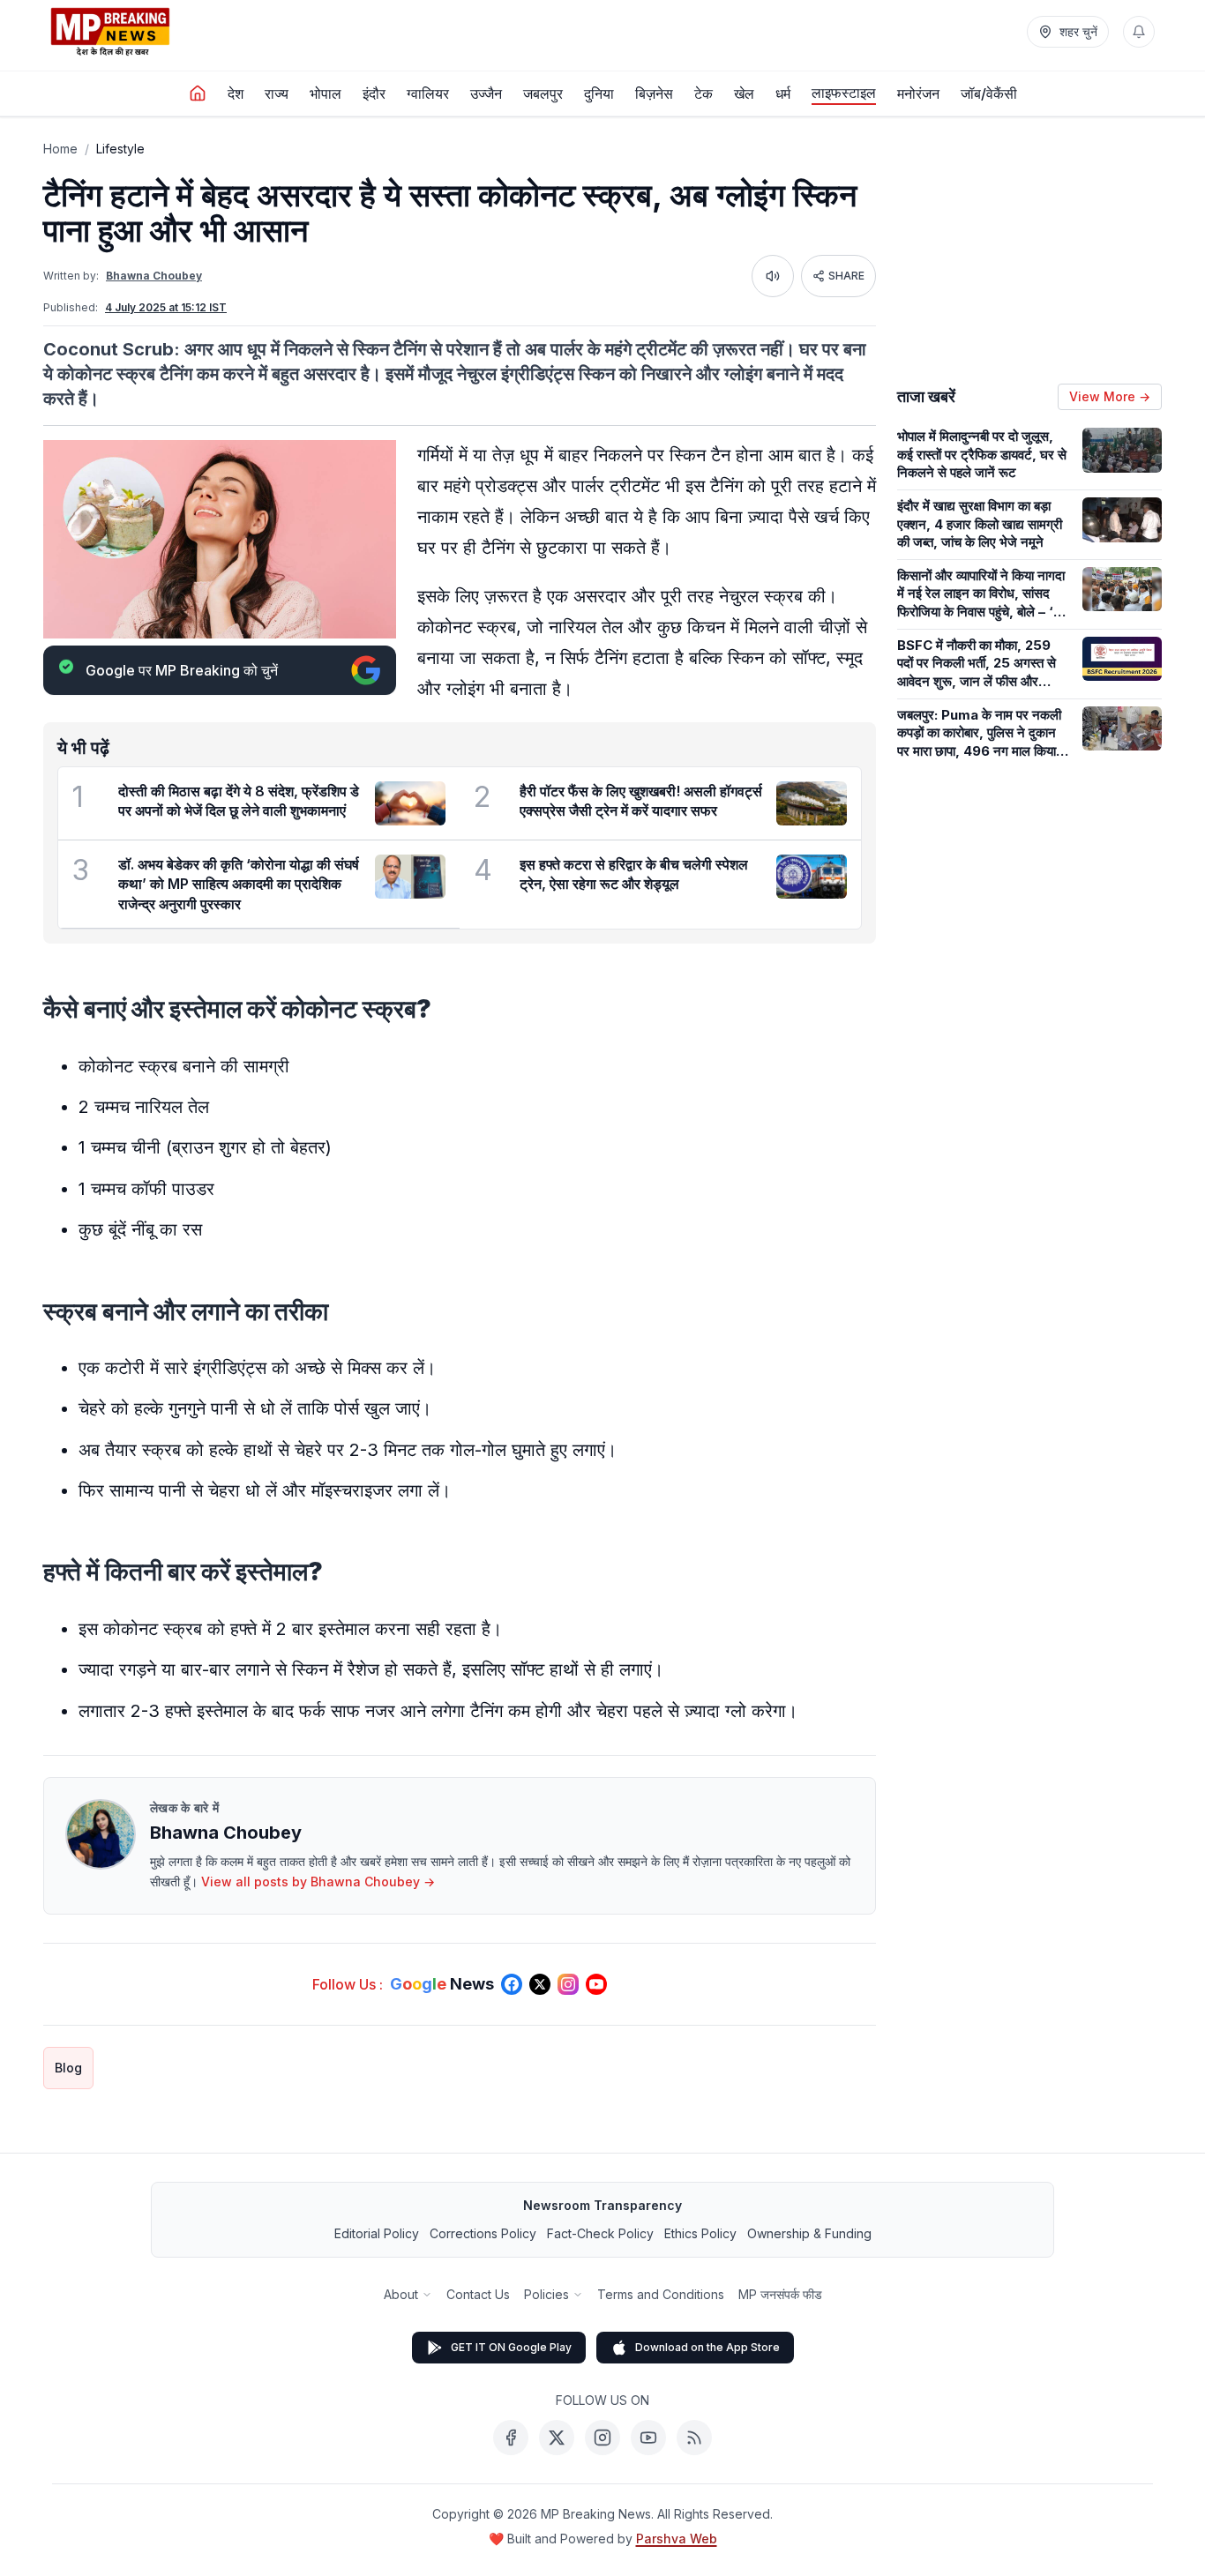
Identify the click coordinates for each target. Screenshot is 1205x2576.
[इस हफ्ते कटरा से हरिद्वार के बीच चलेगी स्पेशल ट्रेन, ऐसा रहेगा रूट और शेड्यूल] (812, 877)
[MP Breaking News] (110, 32)
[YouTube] (648, 2438)
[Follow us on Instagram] (568, 1984)
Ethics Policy (700, 2233)
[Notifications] (1139, 32)
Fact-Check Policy (600, 2233)
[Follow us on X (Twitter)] (540, 1984)
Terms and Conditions (661, 2294)
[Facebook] (511, 2438)
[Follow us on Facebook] (512, 1984)
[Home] (198, 93)
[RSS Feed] (694, 2438)
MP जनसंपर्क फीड (780, 2294)
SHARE (846, 276)
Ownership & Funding (809, 2233)
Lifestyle (120, 149)
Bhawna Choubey (154, 276)
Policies (546, 2294)
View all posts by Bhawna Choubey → (318, 1882)
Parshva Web (677, 2539)
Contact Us (478, 2294)
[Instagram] (602, 2438)
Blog (68, 2068)
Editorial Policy (377, 2233)
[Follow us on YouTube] (596, 1984)
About (401, 2294)
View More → (1110, 396)
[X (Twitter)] (557, 2438)
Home (60, 149)
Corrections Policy (483, 2233)
